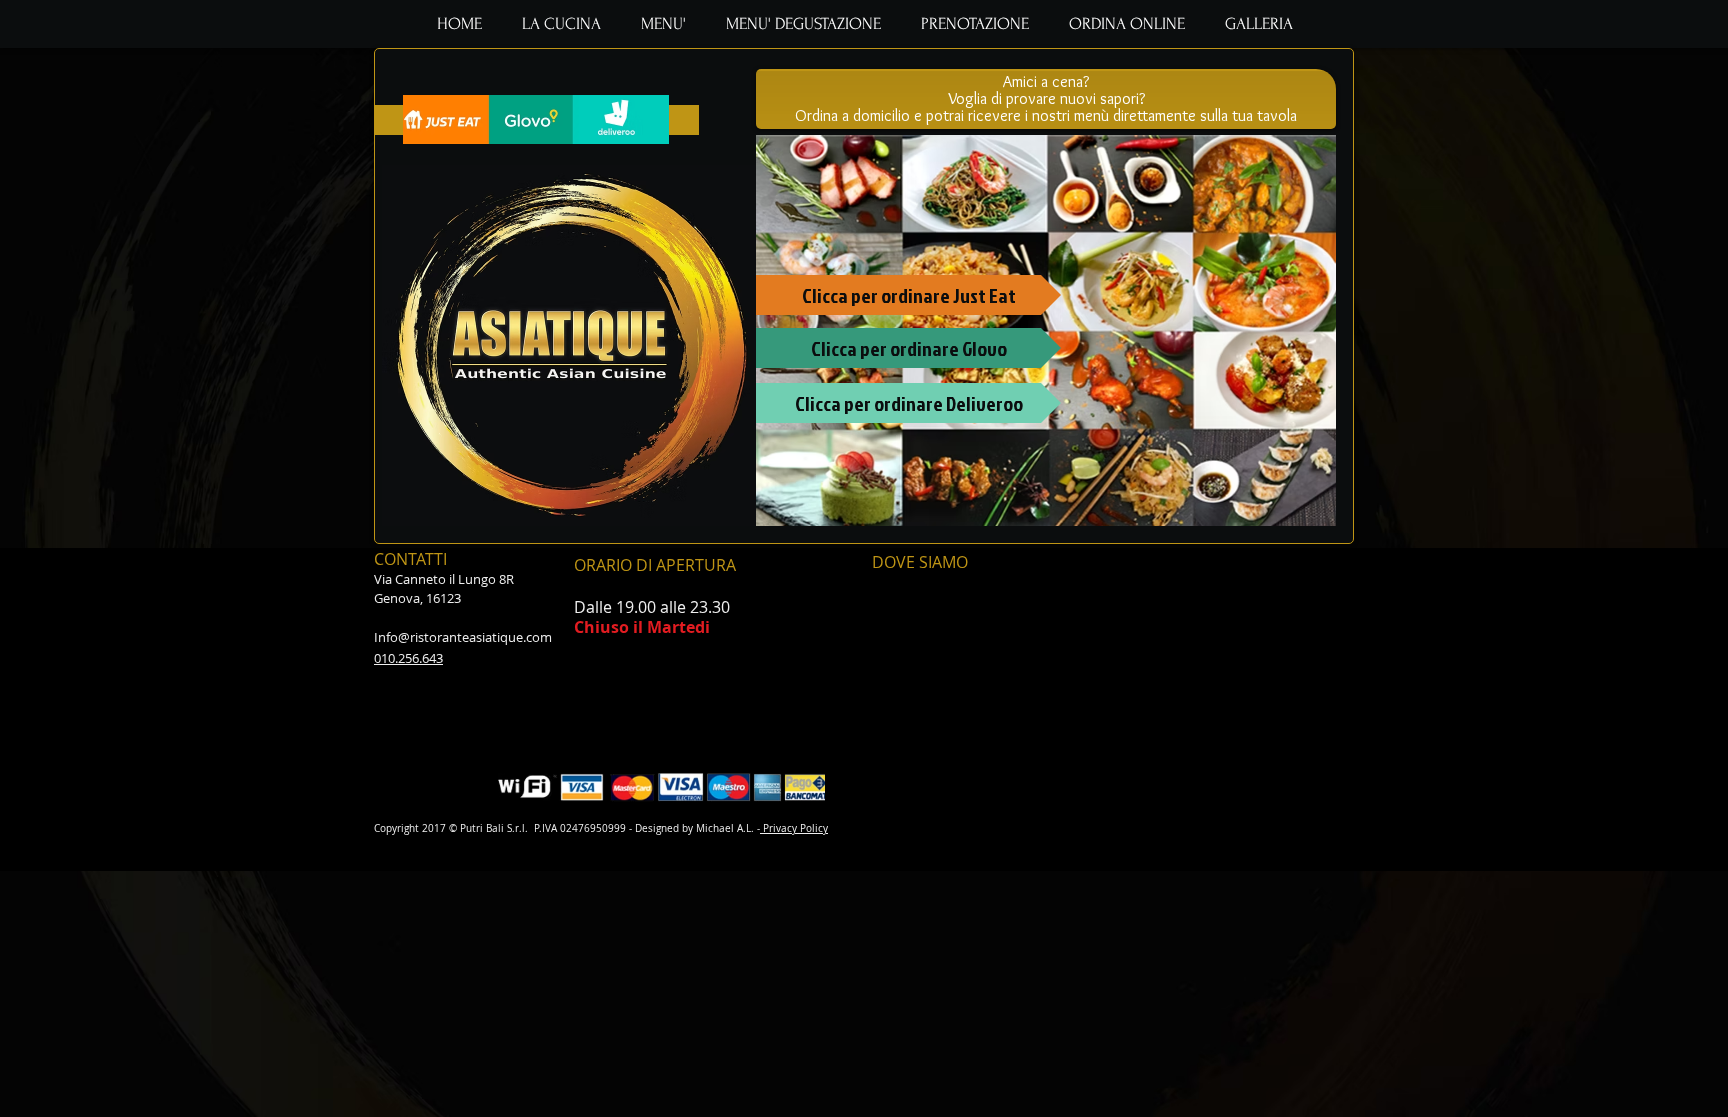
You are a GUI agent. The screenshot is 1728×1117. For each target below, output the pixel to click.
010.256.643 (408, 658)
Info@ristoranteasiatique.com (463, 637)
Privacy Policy (794, 828)
